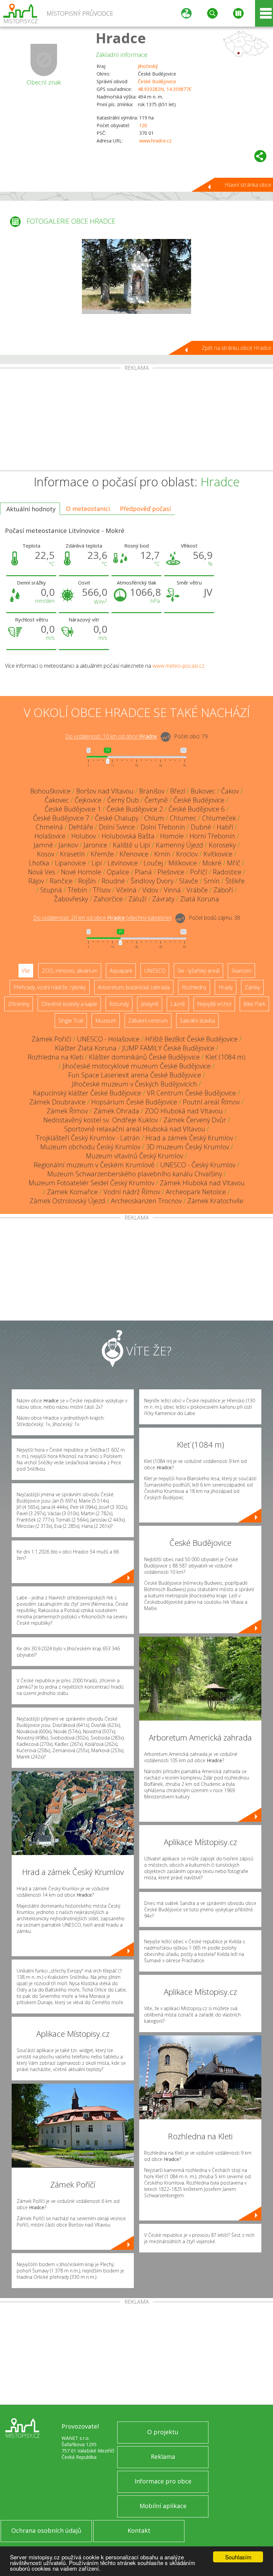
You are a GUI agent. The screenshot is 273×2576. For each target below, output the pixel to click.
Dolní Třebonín (163, 827)
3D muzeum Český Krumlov (188, 1147)
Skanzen (241, 971)
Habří (225, 827)
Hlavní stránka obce (248, 185)
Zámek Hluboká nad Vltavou (202, 1183)
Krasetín (72, 854)
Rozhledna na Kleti (55, 1057)
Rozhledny (194, 987)
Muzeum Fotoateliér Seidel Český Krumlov (91, 1183)
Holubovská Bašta (128, 836)
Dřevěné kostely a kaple (69, 1004)
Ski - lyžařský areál (198, 971)
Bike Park (254, 1004)
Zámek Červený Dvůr (195, 1120)
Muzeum (106, 1021)
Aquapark (121, 971)
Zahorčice (108, 899)
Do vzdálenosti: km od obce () (102, 918)
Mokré (212, 863)
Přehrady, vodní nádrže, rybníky (50, 987)
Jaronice (95, 845)
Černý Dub (123, 800)
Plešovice (171, 872)
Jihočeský (148, 66)
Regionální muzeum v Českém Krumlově (94, 1165)
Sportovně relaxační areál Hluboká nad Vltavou (135, 1129)
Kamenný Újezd (179, 845)
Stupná (51, 890)
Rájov (36, 881)
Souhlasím (238, 2557)
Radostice (227, 872)
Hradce (121, 38)
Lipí (97, 863)
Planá (143, 872)
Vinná (172, 890)
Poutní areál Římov (211, 1102)
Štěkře (235, 881)
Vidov (150, 890)
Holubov (84, 836)
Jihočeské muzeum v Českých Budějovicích (135, 1084)
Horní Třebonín (212, 836)
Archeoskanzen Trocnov (146, 1201)
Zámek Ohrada (116, 1111)
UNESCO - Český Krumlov (198, 1165)
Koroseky (222, 845)
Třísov (102, 890)
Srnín (212, 881)
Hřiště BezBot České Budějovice (191, 1039)
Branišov (152, 791)
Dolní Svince (117, 827)
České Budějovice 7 (61, 818)
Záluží (137, 899)
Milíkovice (183, 863)
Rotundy (119, 1004)
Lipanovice (70, 863)
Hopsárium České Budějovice (134, 1102)
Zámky (252, 987)
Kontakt (139, 2530)
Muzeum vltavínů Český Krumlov (135, 1156)
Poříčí (199, 872)
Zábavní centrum (148, 1021)
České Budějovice (157, 81)
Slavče (189, 881)
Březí (178, 791)
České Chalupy (117, 818)
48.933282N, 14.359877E (165, 89)
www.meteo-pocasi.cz (178, 666)
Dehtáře (81, 827)
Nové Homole (81, 872)
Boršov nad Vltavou (105, 791)
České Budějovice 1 (73, 809)
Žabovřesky (71, 899)
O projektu (163, 2432)
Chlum (154, 818)
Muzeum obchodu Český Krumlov (90, 1147)
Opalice (118, 872)
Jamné (43, 845)
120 (143, 125)
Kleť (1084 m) (225, 1057)
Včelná (126, 890)
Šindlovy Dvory (152, 881)
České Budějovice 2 (135, 809)
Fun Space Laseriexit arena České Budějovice (135, 1075)
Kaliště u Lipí (132, 845)
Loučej (153, 863)
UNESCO (155, 971)
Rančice (61, 881)
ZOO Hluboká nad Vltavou (184, 1111)
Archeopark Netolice (196, 1192)
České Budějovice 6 (197, 809)
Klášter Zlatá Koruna (86, 1048)
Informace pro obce (163, 2481)
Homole (172, 836)
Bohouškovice (50, 791)
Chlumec (183, 818)
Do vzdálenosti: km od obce (111, 737)
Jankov (68, 845)
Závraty (163, 899)
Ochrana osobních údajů (46, 2530)
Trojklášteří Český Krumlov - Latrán (88, 1138)
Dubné (201, 827)
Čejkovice (88, 800)
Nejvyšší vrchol (214, 1004)
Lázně (178, 1004)
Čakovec (57, 800)
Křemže (102, 854)
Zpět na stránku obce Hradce (237, 348)
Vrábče (197, 890)
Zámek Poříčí (51, 1039)
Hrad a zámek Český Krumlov (189, 1138)
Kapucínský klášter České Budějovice (87, 1093)
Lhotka (39, 863)
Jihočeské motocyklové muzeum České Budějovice (137, 1066)
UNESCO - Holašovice (108, 1039)
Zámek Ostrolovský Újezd (67, 1201)
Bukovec (203, 791)
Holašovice (50, 836)
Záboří (223, 890)
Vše (26, 971)
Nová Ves (42, 872)
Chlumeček (219, 818)
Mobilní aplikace (163, 2506)
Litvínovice (123, 863)
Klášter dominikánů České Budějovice (144, 1057)
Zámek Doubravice (57, 1102)
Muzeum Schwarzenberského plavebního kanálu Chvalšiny (135, 1174)
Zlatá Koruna (200, 899)
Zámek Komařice (72, 1192)
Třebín (77, 890)
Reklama (163, 2457)
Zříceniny (19, 1004)
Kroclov (187, 854)
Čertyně (156, 800)
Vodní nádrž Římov (132, 1192)
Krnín (162, 854)
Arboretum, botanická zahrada (134, 987)
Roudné (113, 881)
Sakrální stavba (197, 1021)
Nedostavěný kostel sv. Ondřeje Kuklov (101, 1120)
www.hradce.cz (155, 141)
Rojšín (87, 881)
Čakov (230, 791)
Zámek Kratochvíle (215, 1201)
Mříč (234, 863)
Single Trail (71, 1021)
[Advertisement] (136, 421)
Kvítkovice (218, 854)
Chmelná (49, 827)
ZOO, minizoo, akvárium (70, 971)
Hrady (226, 987)
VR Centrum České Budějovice (191, 1093)
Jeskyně (150, 1004)
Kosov (46, 854)
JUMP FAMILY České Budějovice (168, 1048)
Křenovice (134, 854)
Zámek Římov (67, 1111)
